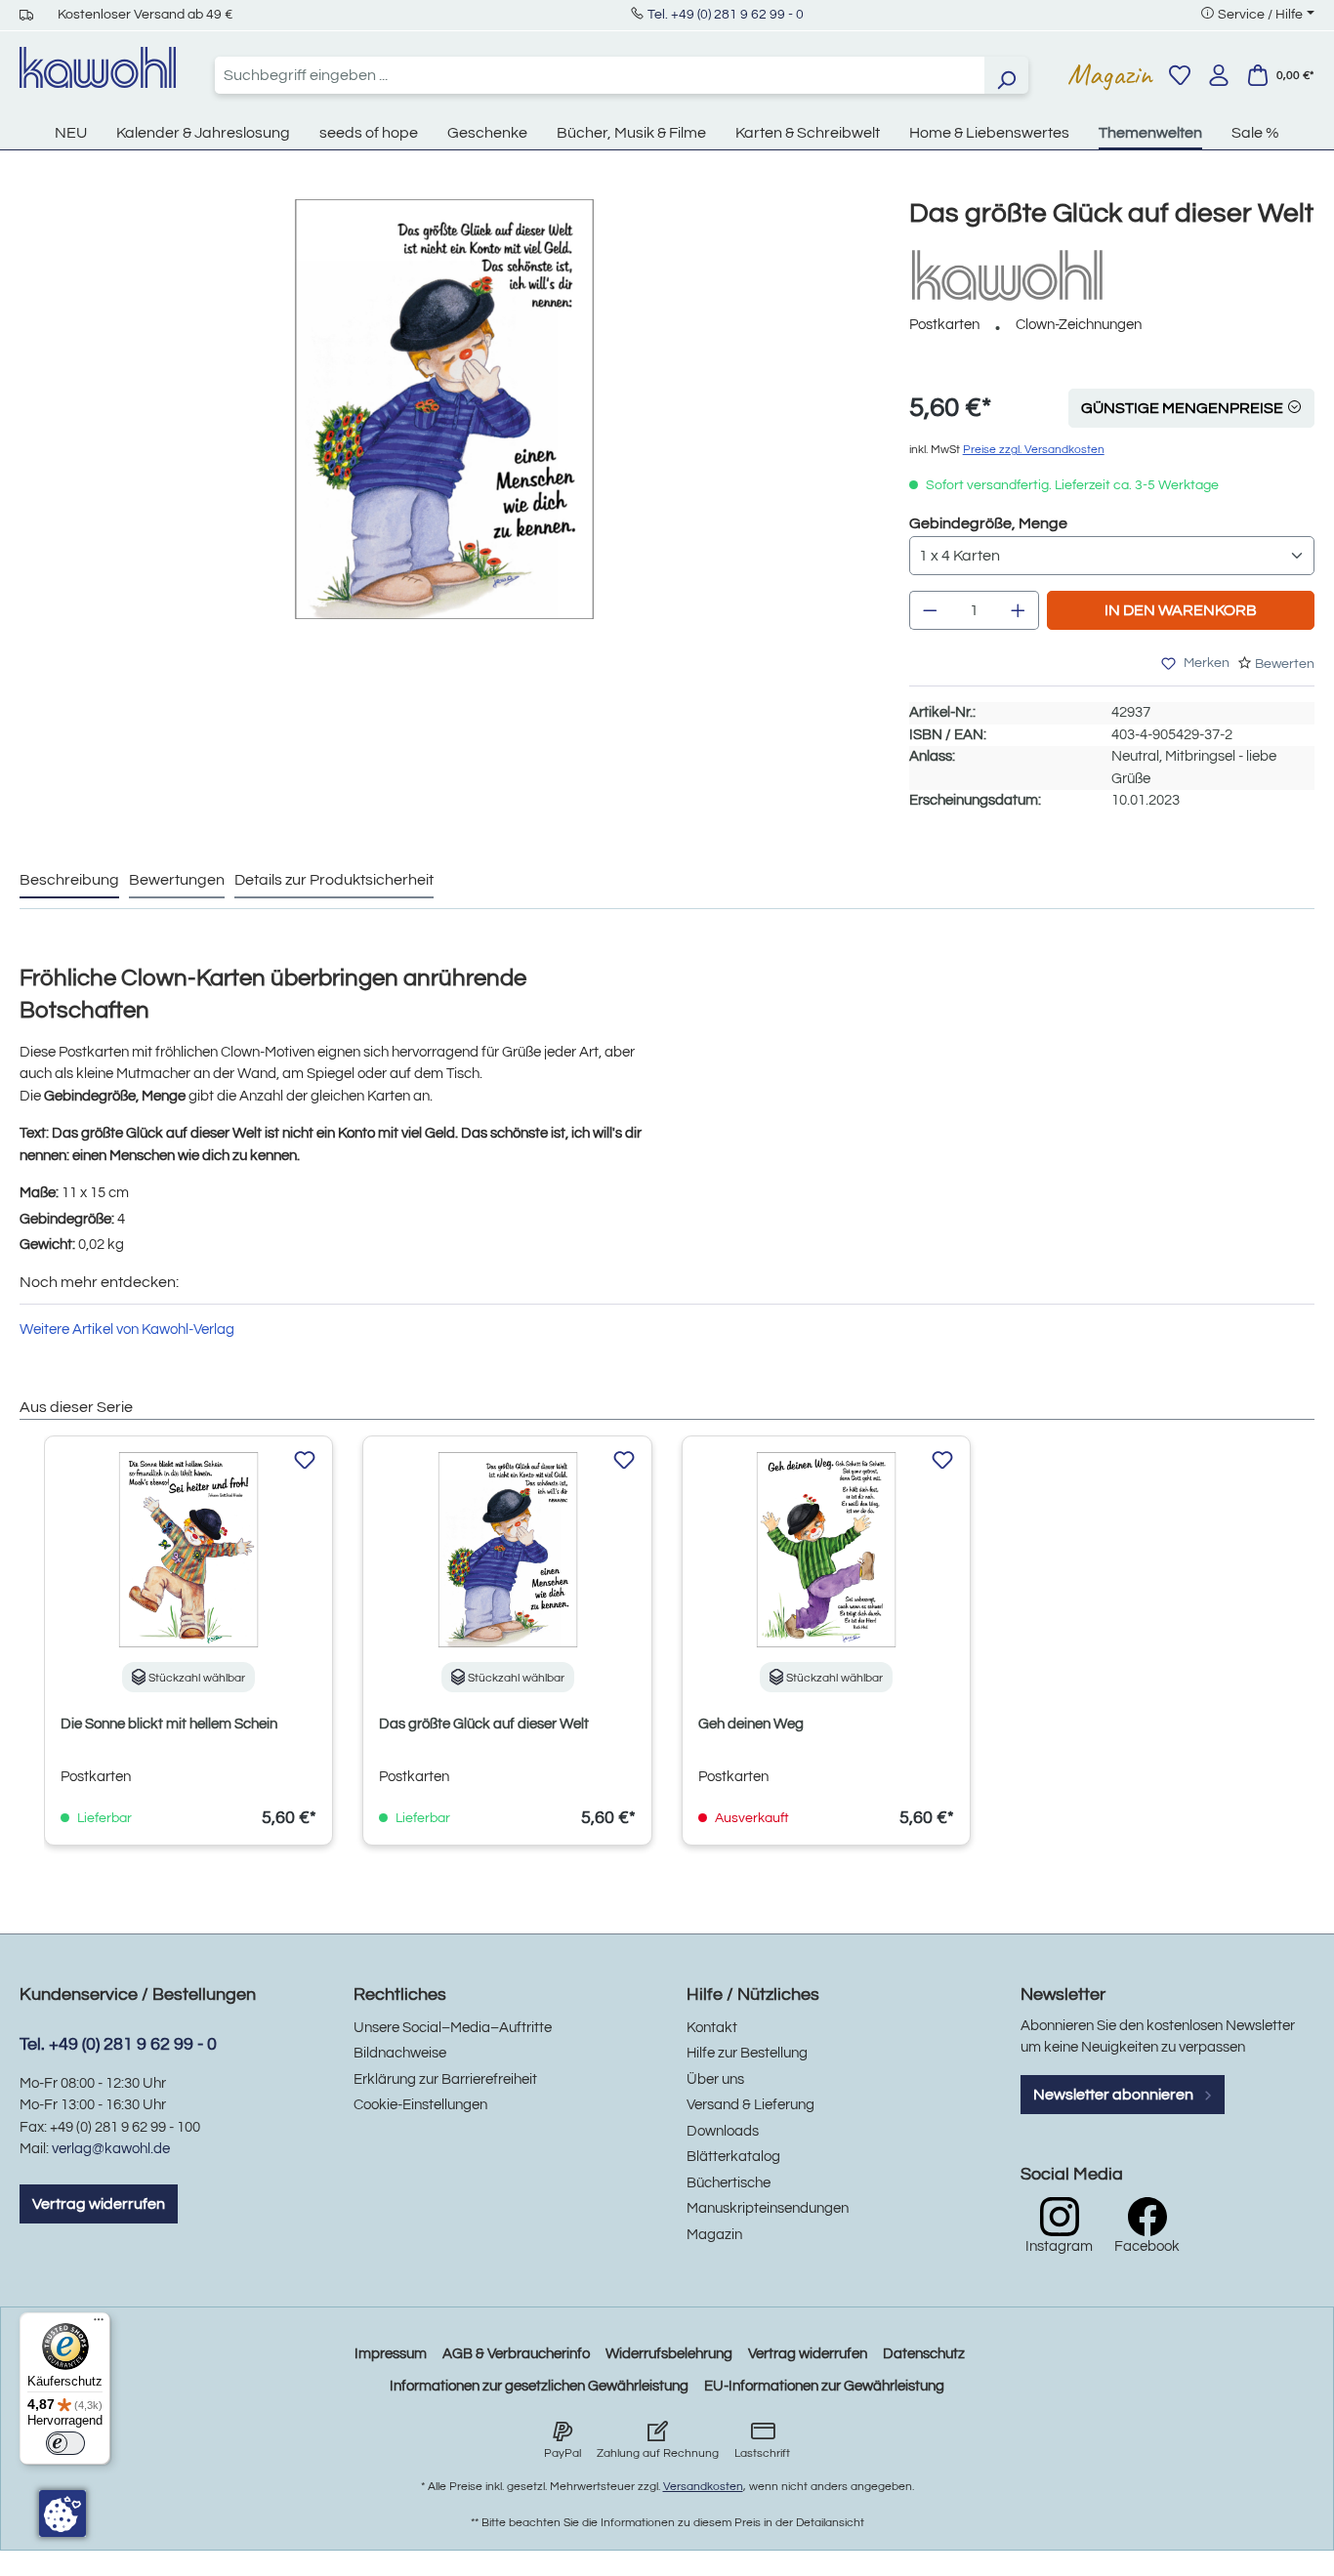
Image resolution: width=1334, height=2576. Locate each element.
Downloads (723, 2131)
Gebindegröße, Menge (988, 523)
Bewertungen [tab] (177, 880)
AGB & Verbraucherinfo (516, 2354)
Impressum (391, 2354)
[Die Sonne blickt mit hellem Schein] (188, 1550)
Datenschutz (924, 2354)
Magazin (1110, 74)
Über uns (715, 2079)
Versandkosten (703, 2487)
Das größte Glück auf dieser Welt (484, 1724)
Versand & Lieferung (750, 2105)
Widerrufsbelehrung (669, 2354)
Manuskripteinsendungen (768, 2208)
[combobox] (600, 75)
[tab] (69, 881)
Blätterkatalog (733, 2157)
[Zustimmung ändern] (63, 2514)
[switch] (65, 2443)
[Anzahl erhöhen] (1019, 610)
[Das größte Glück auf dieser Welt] (444, 409)
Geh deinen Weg (751, 1724)
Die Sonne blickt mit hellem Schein (169, 1724)
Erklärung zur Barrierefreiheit (445, 2079)
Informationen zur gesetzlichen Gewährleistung (539, 2386)
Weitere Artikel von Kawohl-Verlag (127, 1330)
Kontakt (712, 2028)
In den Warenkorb (1181, 610)
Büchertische (729, 2183)
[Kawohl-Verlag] (1007, 275)
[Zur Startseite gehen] (98, 67)
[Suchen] (1006, 75)
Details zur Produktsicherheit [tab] (334, 880)
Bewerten (1285, 664)
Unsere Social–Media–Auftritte (453, 2028)
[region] (445, 429)
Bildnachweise (400, 2053)
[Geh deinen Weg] (826, 1550)
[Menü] (99, 2324)
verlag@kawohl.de (111, 2149)
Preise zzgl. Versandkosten (1034, 450)
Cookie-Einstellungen (420, 2105)
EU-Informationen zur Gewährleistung (824, 2386)
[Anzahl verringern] (930, 610)
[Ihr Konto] (1219, 75)
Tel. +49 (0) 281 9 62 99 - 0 (726, 15)
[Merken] (305, 1461)
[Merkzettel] (1180, 75)
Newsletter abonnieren (1115, 2095)
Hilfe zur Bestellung (747, 2053)
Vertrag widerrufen (99, 2204)
